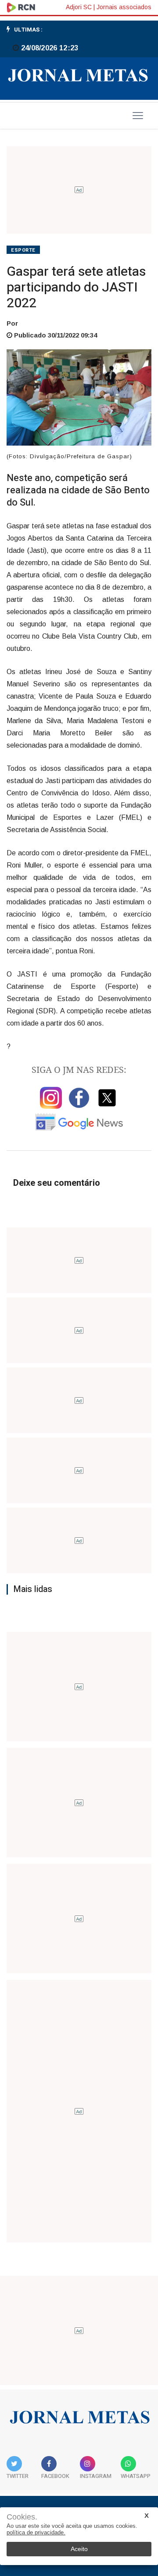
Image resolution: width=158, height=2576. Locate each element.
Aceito (79, 2549)
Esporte (23, 250)
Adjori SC (79, 7)
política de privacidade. (36, 2532)
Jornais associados (124, 7)
